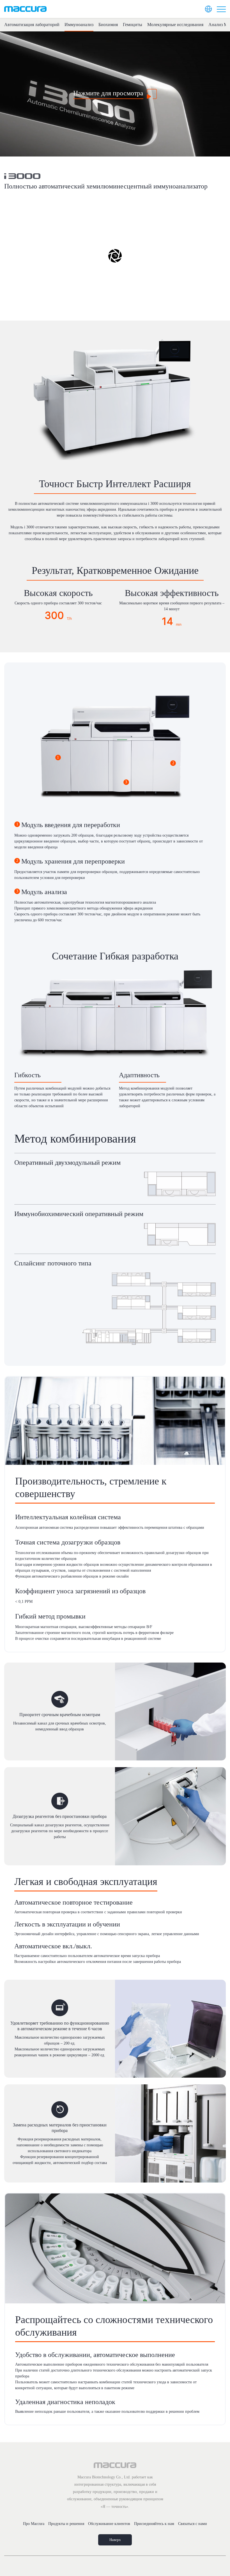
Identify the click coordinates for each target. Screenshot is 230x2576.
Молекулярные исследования (175, 25)
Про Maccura (34, 2524)
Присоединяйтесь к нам (154, 2524)
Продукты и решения (66, 2524)
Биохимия (108, 25)
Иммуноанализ (79, 25)
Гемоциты (133, 25)
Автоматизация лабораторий (32, 25)
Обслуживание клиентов (109, 2524)
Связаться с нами (193, 2524)
